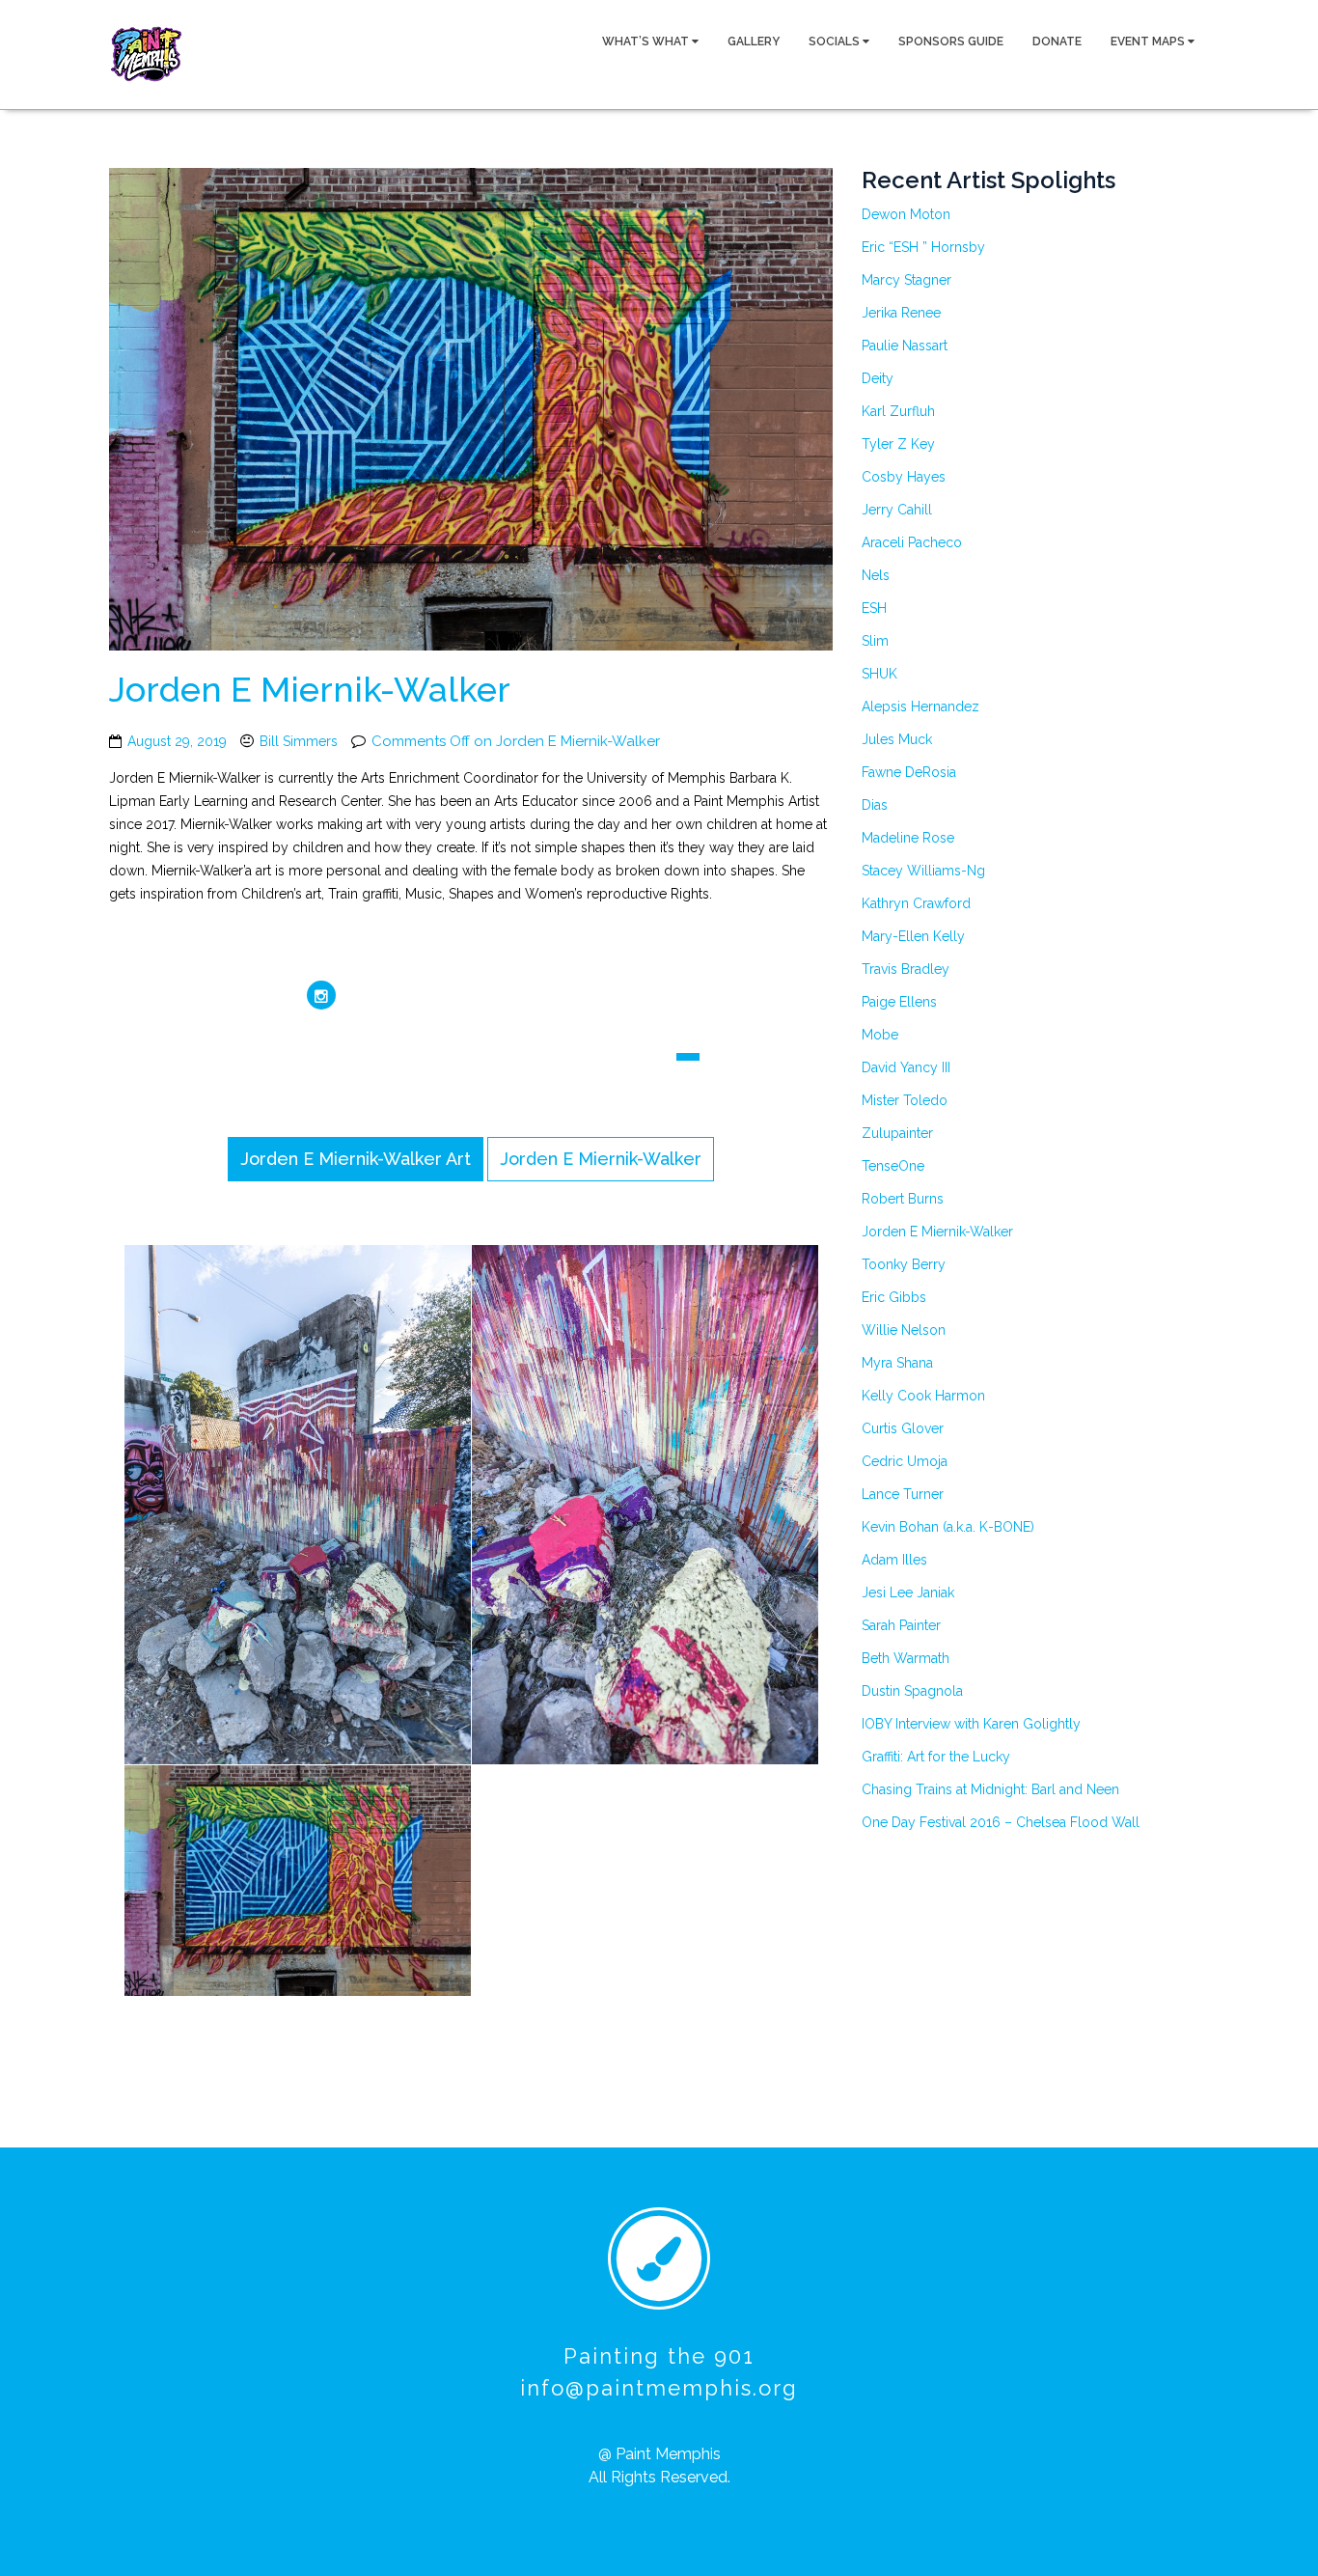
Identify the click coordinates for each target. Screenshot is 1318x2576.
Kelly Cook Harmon (923, 1396)
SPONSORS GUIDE (951, 42)
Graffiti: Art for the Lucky (936, 1757)
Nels (876, 575)
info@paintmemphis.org (659, 2388)
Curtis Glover (903, 1428)
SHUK (879, 674)
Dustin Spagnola (912, 1691)
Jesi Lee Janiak (908, 1593)
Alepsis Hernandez (920, 706)
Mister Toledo (905, 1100)
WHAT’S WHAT (647, 42)
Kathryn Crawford (916, 903)
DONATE (1057, 42)
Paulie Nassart (905, 346)
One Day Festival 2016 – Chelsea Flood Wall (1001, 1822)
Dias (875, 805)
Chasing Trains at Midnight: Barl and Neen (990, 1789)
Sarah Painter (901, 1625)
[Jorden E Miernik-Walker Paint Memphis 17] (675, 1506)
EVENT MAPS (1149, 42)
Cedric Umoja (905, 1461)
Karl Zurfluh (898, 411)
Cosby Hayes (904, 477)
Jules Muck (897, 739)
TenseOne (893, 1166)
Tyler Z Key (898, 444)
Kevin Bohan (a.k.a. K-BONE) (948, 1527)
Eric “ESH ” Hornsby (923, 247)
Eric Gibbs (894, 1297)
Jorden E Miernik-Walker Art (356, 1159)
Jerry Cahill (897, 510)
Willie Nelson (904, 1330)
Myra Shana (897, 1363)
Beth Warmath (906, 1658)
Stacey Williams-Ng (923, 871)
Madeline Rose (908, 838)
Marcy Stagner (906, 280)
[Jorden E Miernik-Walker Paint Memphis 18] (328, 1882)
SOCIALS (836, 42)
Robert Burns (903, 1199)
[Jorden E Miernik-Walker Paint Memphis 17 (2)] (328, 1506)
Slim (875, 641)
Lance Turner (903, 1494)
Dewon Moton (906, 214)
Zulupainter (897, 1133)
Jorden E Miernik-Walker (310, 689)
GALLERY (754, 42)
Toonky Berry (904, 1264)
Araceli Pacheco (912, 542)
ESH (874, 608)
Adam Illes (894, 1560)
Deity (878, 378)
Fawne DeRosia (909, 772)
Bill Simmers (299, 741)
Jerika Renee (901, 313)
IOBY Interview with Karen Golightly (971, 1724)
